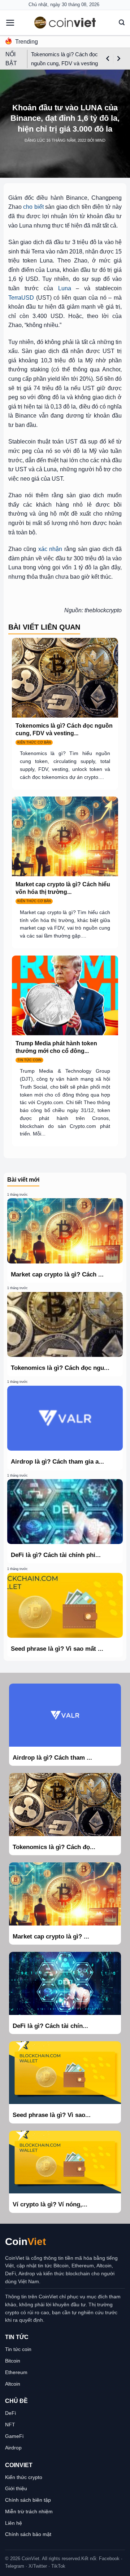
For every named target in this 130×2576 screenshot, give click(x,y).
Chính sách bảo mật (28, 2534)
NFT (10, 2425)
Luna (65, 288)
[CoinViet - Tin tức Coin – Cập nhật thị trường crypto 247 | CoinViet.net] (65, 23)
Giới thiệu (16, 2488)
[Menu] (10, 23)
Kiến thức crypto (24, 2477)
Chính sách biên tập (28, 2500)
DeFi (10, 2413)
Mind (100, 140)
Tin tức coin (18, 2349)
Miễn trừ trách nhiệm (29, 2511)
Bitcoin (13, 2361)
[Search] (122, 23)
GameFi (14, 2436)
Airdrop (13, 2448)
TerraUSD (21, 298)
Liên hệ (14, 2523)
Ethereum (16, 2372)
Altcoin (13, 2384)
